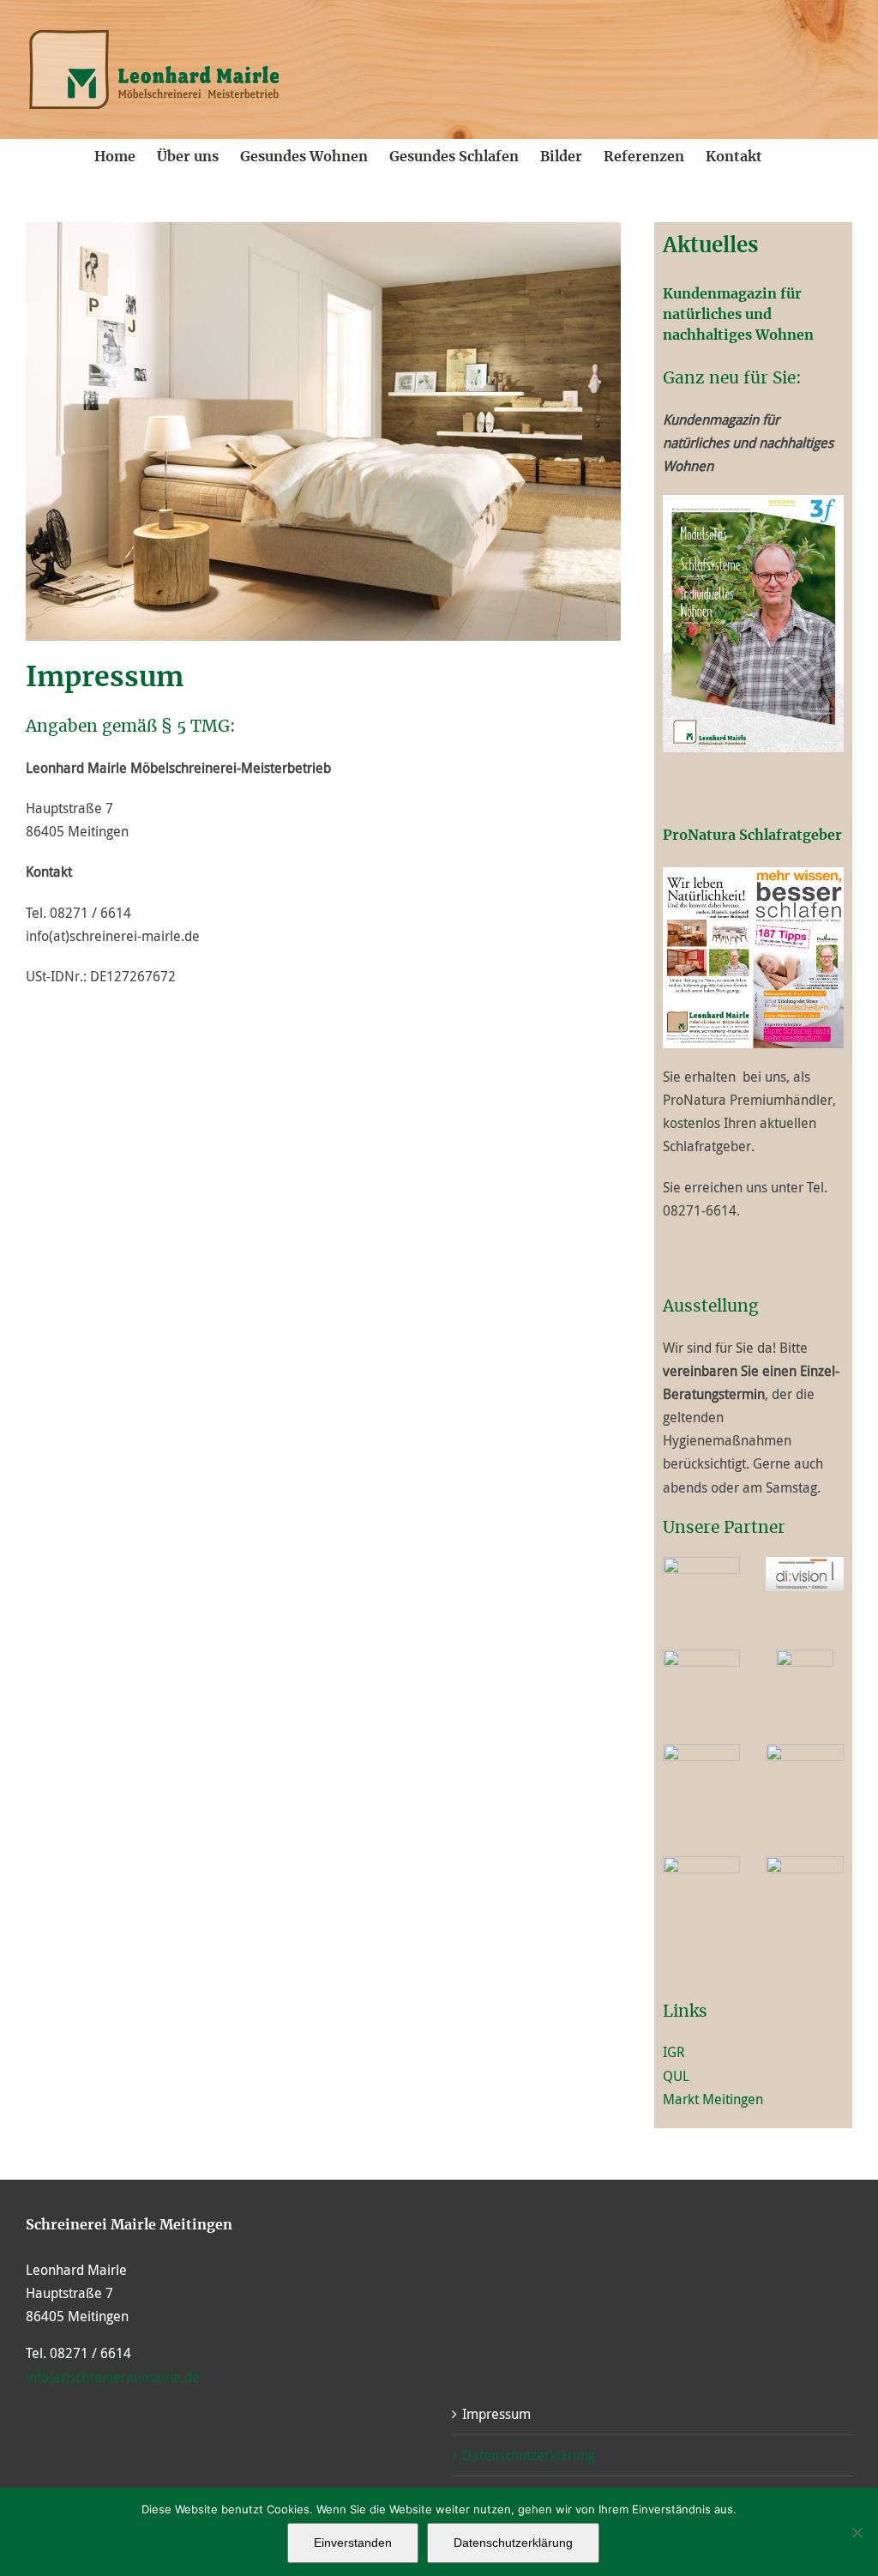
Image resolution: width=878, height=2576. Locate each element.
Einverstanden (353, 2543)
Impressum (496, 2414)
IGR (674, 2052)
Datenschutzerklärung (529, 2455)
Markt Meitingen (713, 2099)
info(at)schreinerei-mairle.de (113, 2377)
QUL (676, 2076)
